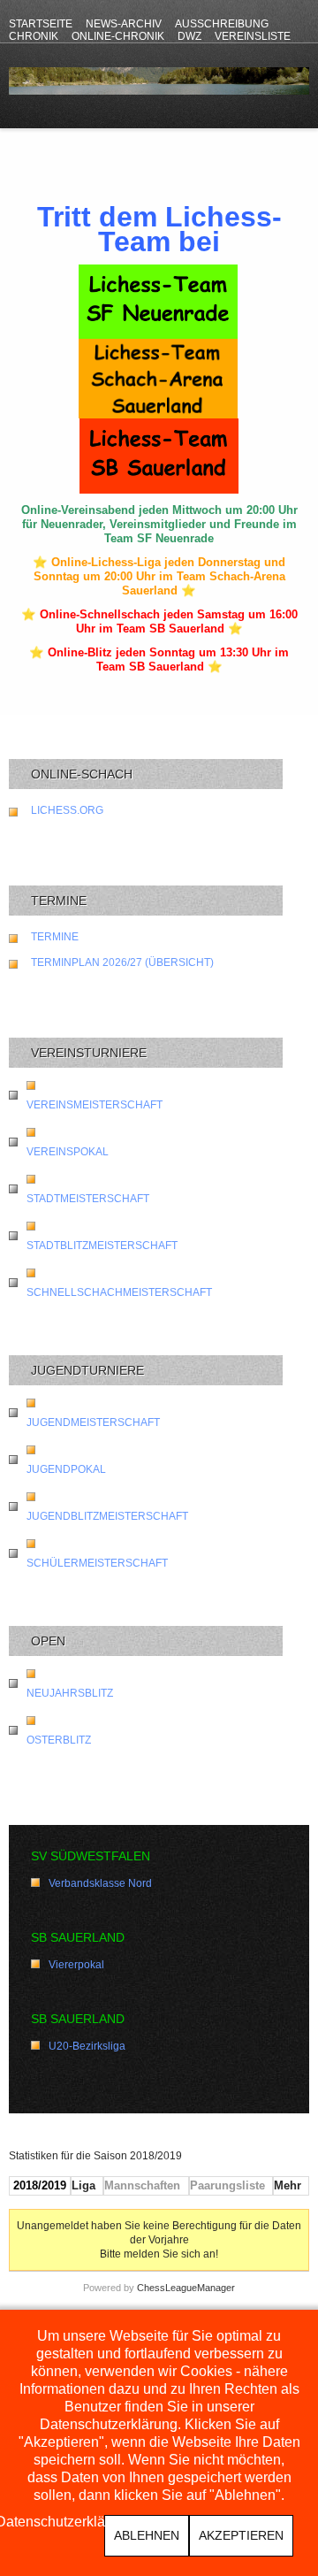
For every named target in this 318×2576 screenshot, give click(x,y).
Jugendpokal (66, 1469)
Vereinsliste (253, 36)
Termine (55, 937)
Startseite (41, 24)
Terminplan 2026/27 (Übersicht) (122, 962)
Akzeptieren (241, 2535)
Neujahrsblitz (70, 1693)
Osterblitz (59, 1740)
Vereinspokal (68, 1152)
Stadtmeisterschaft (88, 1199)
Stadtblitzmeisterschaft (102, 1246)
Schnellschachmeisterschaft (119, 1292)
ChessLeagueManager (186, 2288)
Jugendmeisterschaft (93, 1422)
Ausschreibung (222, 24)
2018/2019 (40, 2185)
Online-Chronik (118, 36)
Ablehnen (147, 2535)
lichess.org (67, 810)
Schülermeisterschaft (97, 1563)
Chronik (34, 36)
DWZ (189, 36)
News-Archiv (124, 24)
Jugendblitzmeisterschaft (107, 1516)
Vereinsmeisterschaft (95, 1105)
